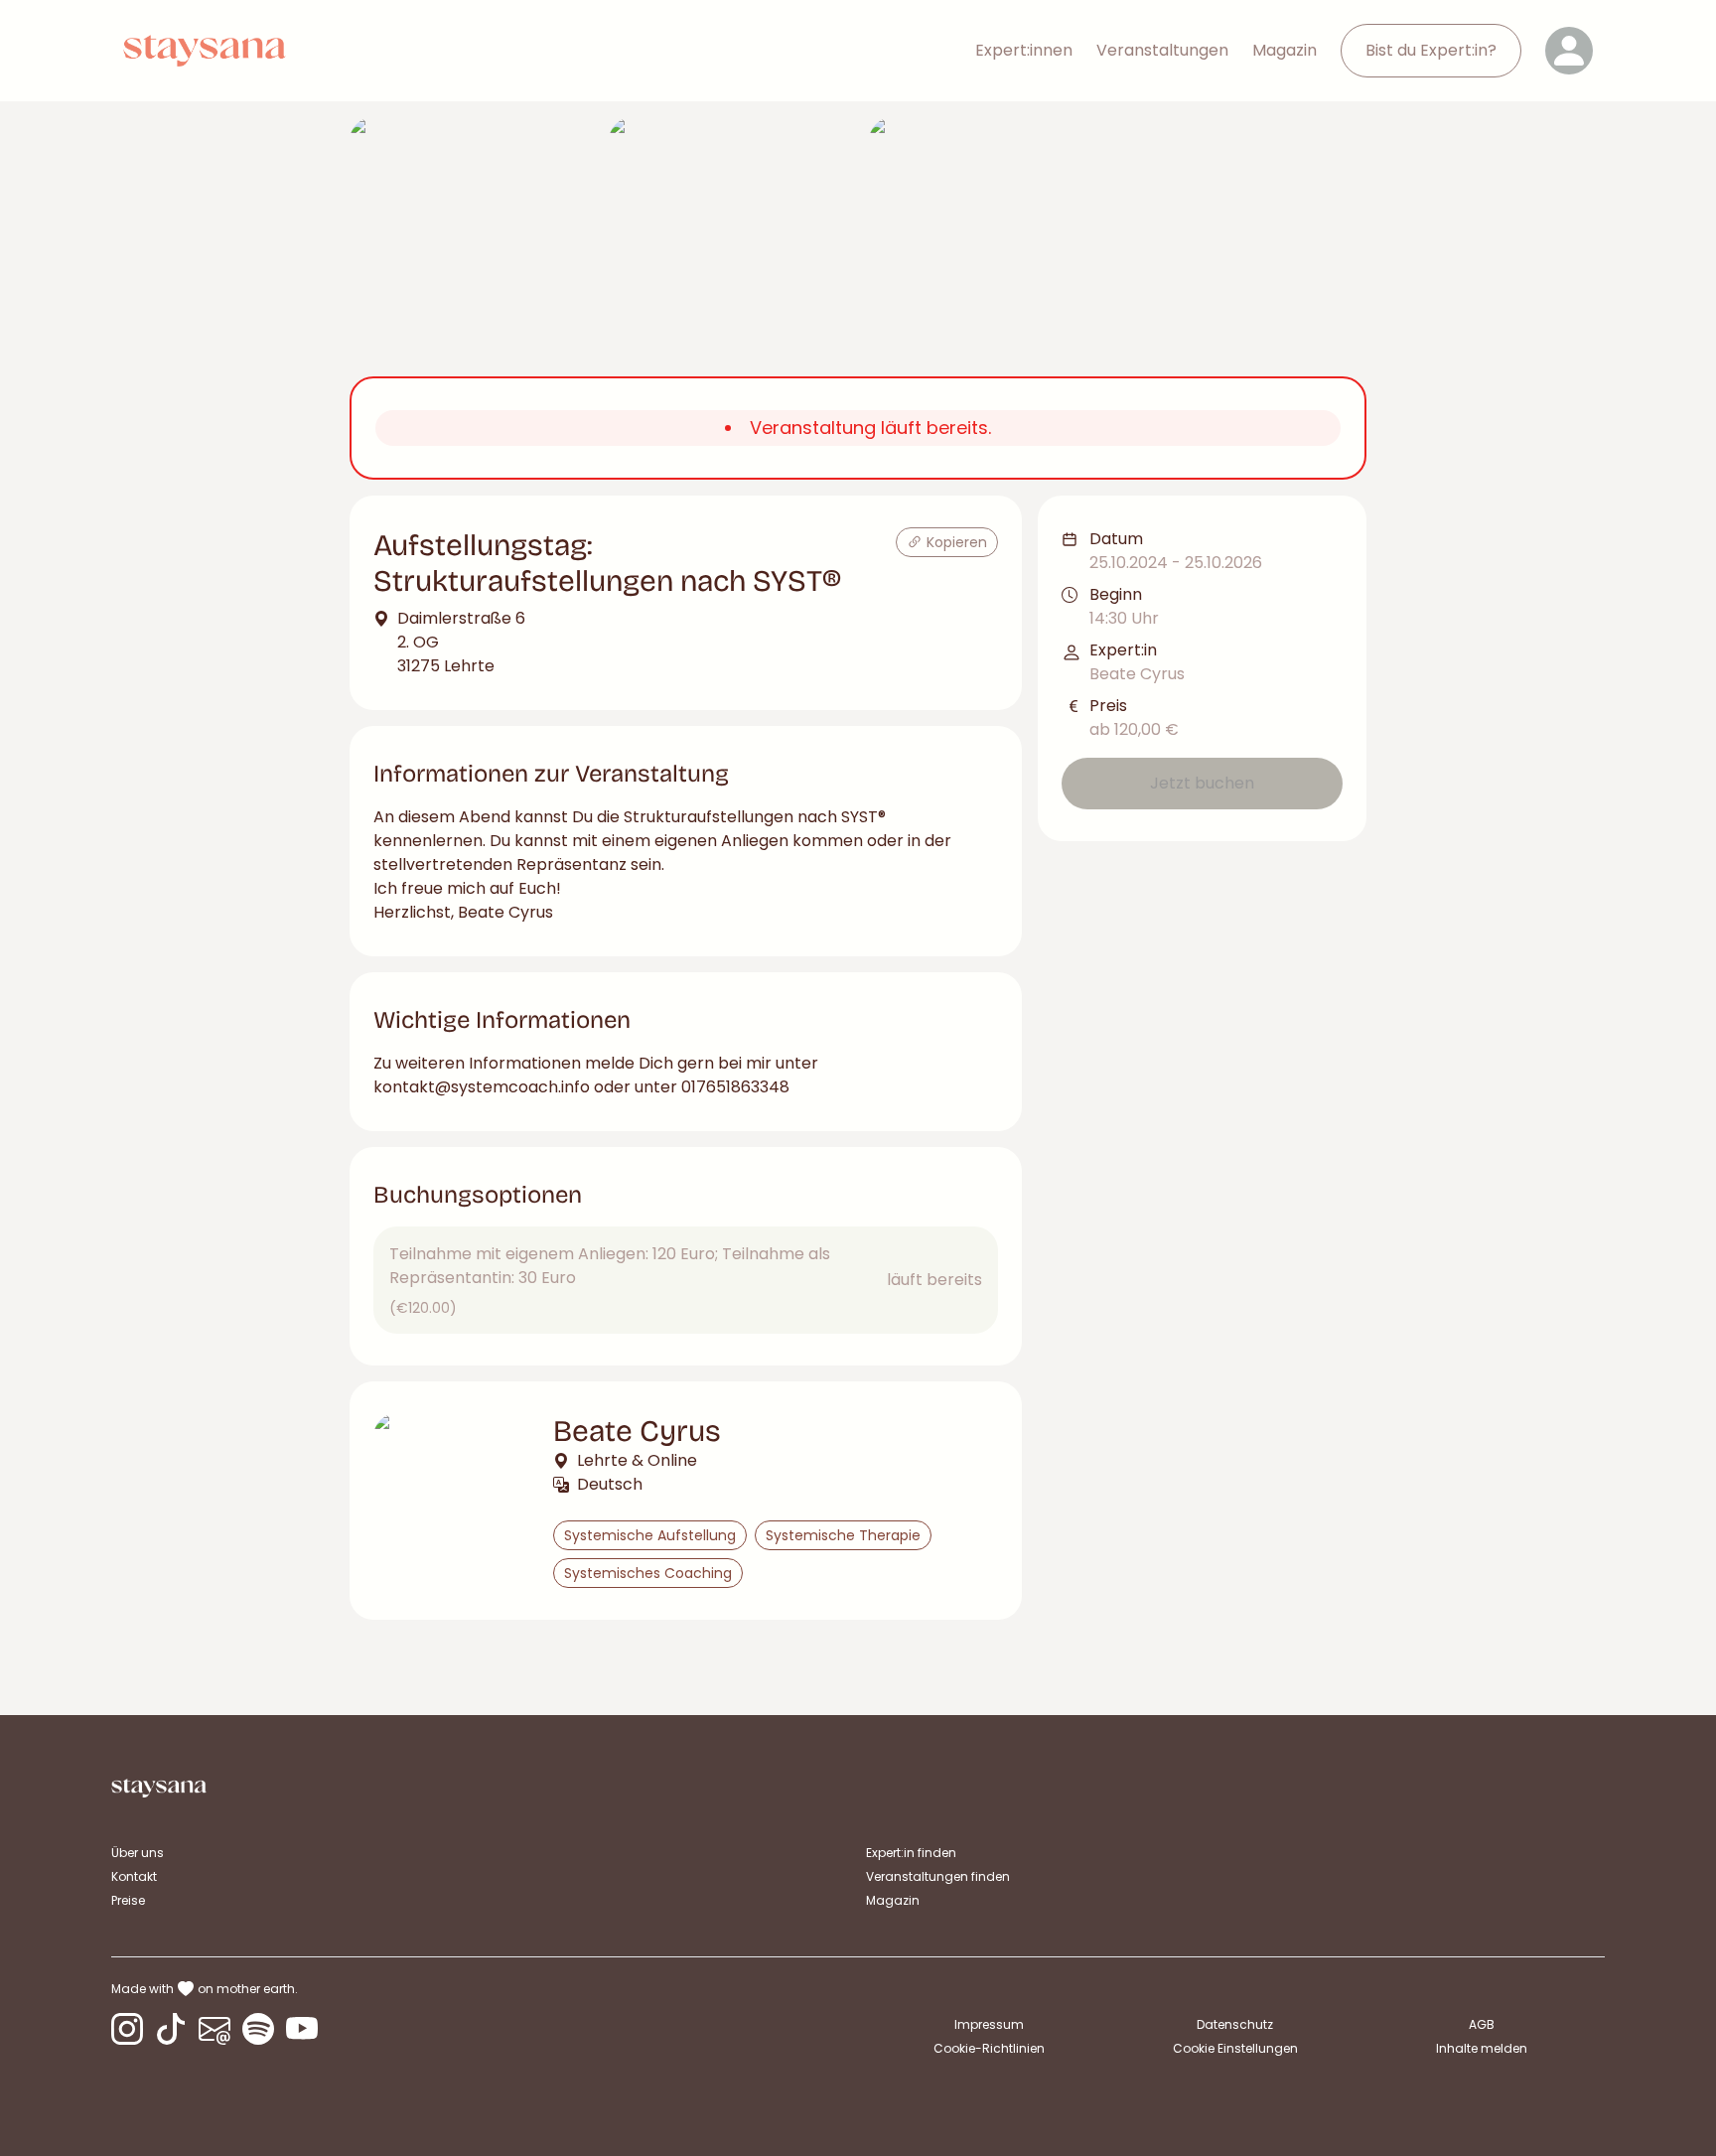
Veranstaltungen (1162, 50)
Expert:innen (1024, 50)
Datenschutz (1235, 2024)
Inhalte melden (1482, 2048)
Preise (128, 1900)
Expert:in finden (911, 1853)
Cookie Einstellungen (1235, 2049)
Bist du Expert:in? (1431, 50)
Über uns (138, 1853)
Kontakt (134, 1876)
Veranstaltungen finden (938, 1876)
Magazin (1285, 50)
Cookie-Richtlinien (989, 2048)
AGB (1482, 2024)
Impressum (989, 2024)
